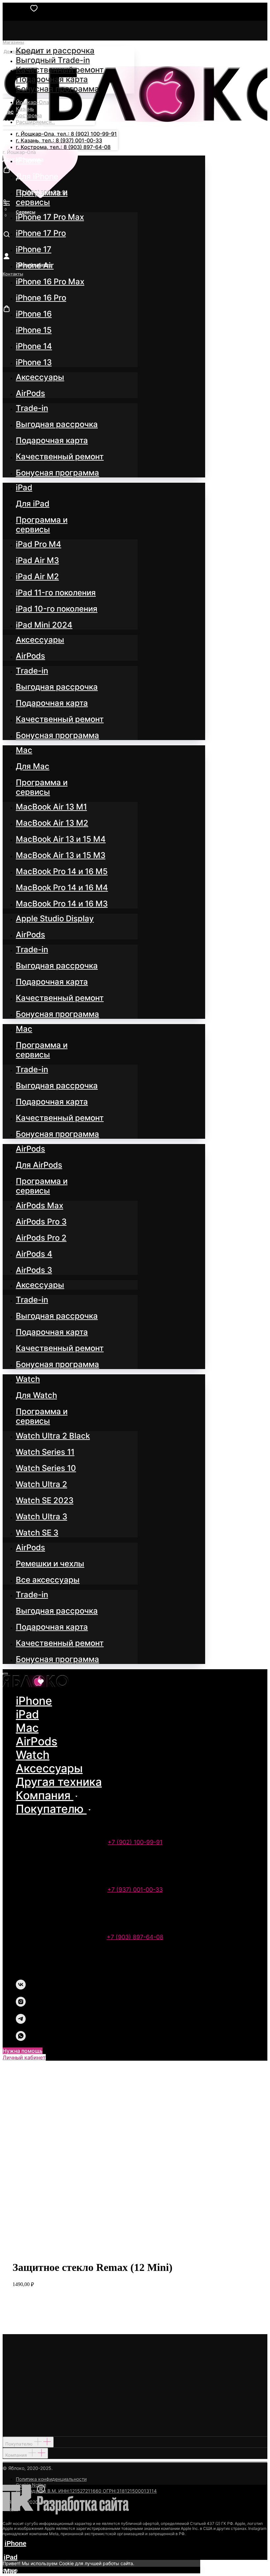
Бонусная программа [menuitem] (57, 89)
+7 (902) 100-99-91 (135, 1842)
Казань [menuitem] (25, 109)
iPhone (34, 1701)
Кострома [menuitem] (29, 115)
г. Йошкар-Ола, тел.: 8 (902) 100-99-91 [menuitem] (66, 134)
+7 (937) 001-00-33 (135, 1889)
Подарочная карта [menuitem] (52, 79)
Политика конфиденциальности (51, 2479)
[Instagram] (21, 2005)
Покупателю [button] (51, 1809)
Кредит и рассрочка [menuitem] (55, 51)
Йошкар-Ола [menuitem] (32, 102)
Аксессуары (49, 1768)
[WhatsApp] (21, 2039)
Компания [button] (45, 1795)
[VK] (21, 1988)
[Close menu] (5, 1674)
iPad (27, 1714)
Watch (33, 1755)
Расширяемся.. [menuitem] (35, 122)
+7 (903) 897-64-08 (135, 1937)
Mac (27, 1728)
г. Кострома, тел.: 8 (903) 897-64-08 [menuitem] (63, 147)
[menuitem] (28, 160)
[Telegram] (21, 2022)
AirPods (37, 1741)
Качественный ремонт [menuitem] (60, 70)
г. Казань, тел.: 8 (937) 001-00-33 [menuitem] (59, 140)
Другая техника (59, 1782)
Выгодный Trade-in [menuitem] (53, 60)
